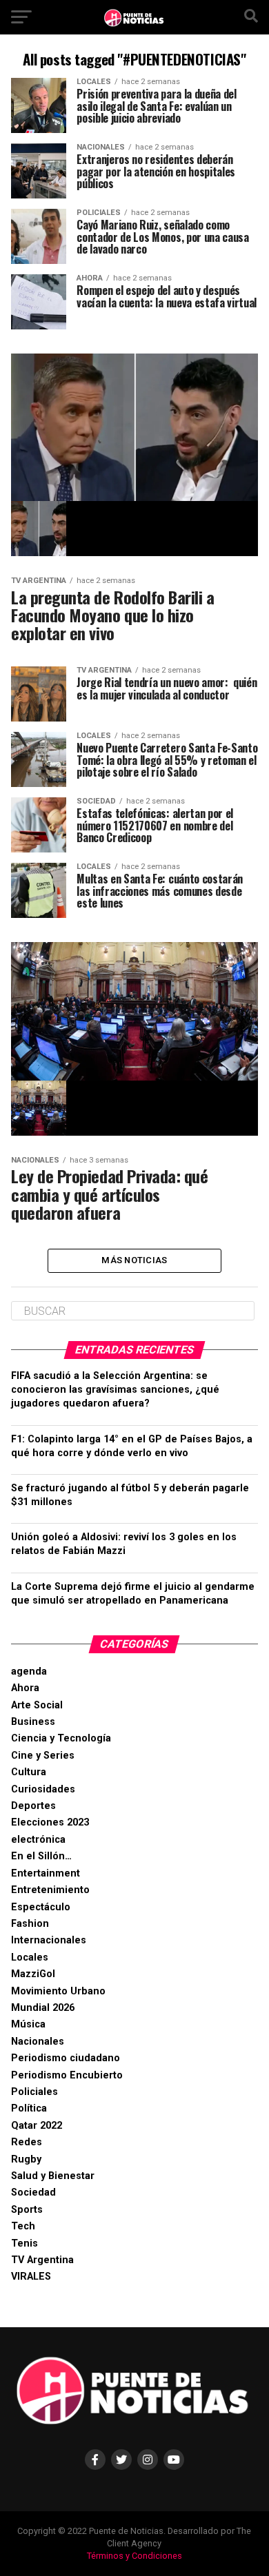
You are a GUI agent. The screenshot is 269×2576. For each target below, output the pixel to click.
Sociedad (33, 2192)
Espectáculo (41, 1907)
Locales (30, 1957)
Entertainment (46, 1873)
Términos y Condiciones (134, 2556)
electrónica (38, 1840)
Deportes (33, 1806)
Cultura (29, 1772)
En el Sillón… (41, 1856)
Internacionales (49, 1940)
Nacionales (38, 2042)
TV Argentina (42, 2260)
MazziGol (33, 1974)
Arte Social (37, 1705)
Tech (23, 2226)
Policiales (34, 2092)
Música (28, 2024)
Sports (27, 2210)
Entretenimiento (50, 1890)
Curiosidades (43, 1789)
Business (33, 1722)
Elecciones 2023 (50, 1822)
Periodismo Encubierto (67, 2075)
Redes (27, 2142)
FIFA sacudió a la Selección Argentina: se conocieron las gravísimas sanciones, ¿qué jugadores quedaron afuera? (115, 1390)
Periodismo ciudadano (66, 2058)
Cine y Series (43, 1756)
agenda (29, 1672)
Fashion (30, 1924)
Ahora (25, 1688)
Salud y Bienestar (53, 2176)
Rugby (26, 2159)
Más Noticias (134, 1260)
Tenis (24, 2243)
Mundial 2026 (43, 2008)
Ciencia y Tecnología (61, 1738)
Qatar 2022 (37, 2126)
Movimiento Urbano (58, 1991)
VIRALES (31, 2277)
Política (29, 2108)
